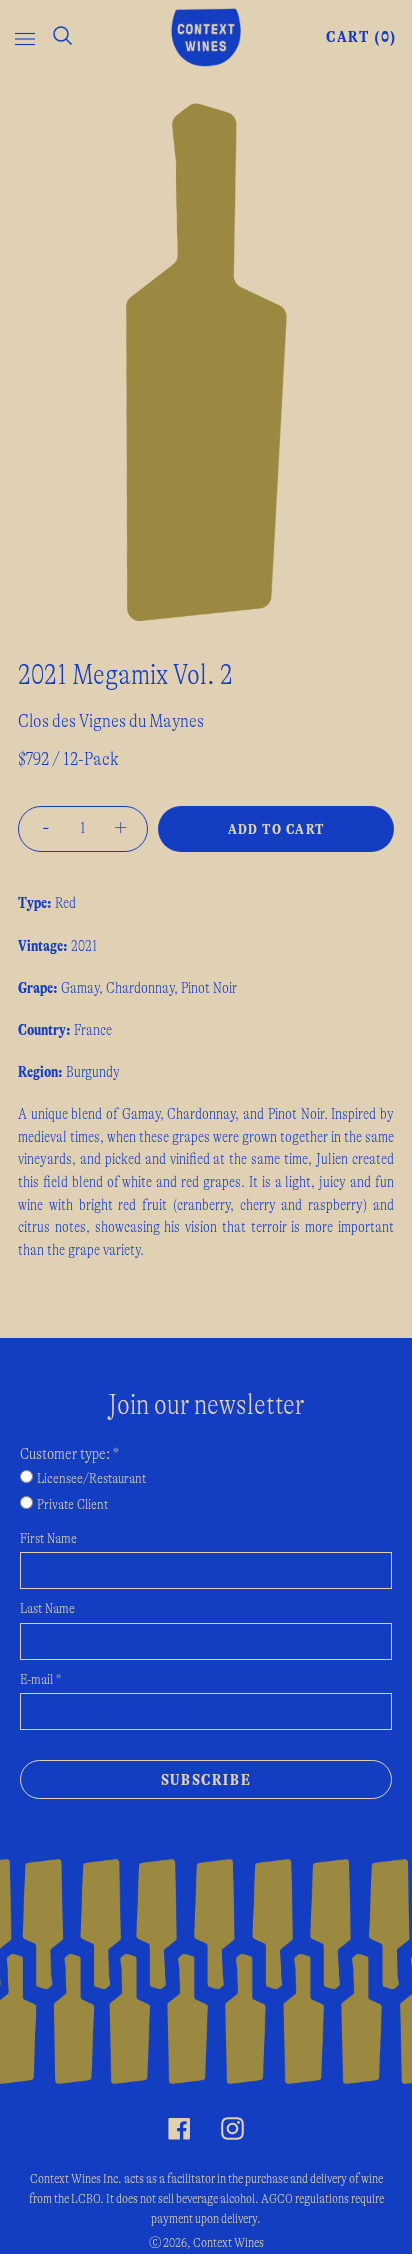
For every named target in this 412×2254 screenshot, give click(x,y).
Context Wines (228, 2243)
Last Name (47, 1609)
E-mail (40, 1680)
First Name (48, 1539)
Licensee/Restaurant (91, 1479)
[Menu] (25, 37)
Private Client (72, 1505)
